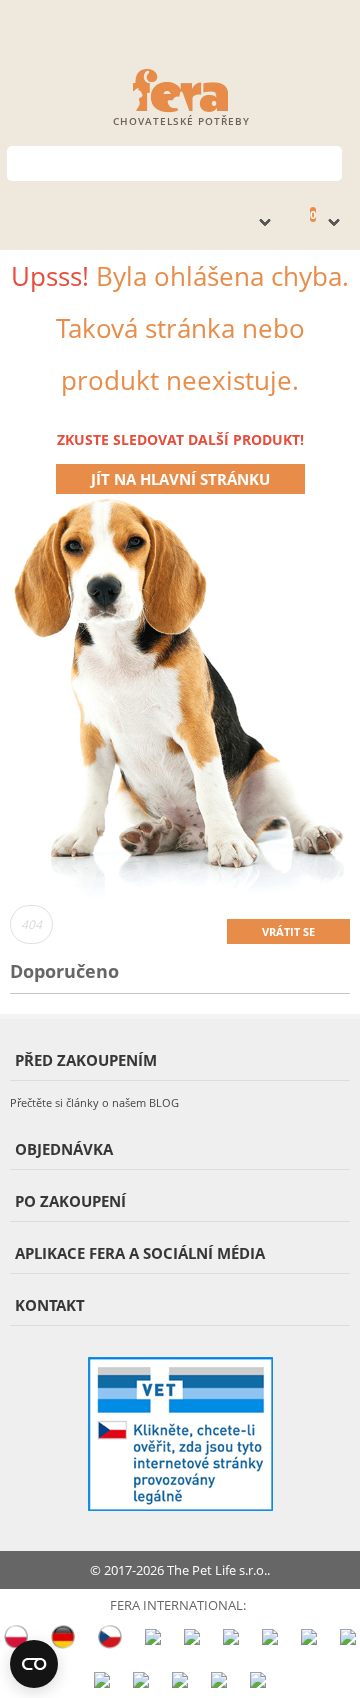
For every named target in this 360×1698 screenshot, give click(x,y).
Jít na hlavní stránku (180, 479)
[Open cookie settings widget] (34, 1664)
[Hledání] (327, 161)
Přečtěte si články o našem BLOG (94, 1102)
